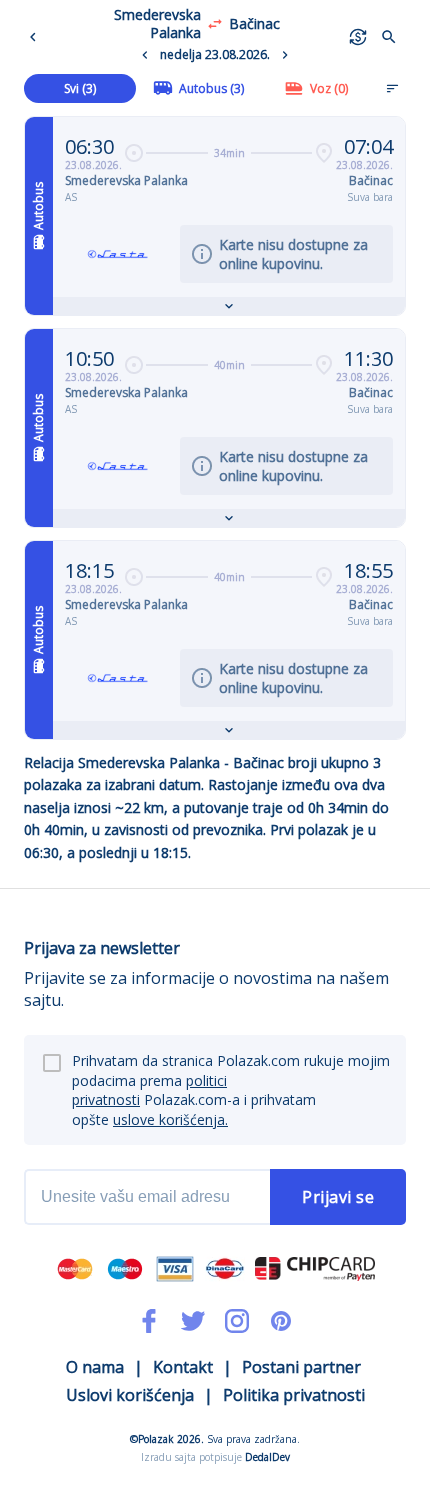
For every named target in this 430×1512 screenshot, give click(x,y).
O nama (95, 1367)
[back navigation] (37, 37)
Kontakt (183, 1367)
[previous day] (145, 55)
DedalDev (267, 1457)
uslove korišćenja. (170, 1119)
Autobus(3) (211, 88)
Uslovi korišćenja (130, 1395)
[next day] (285, 55)
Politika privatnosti (294, 1395)
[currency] (358, 37)
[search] (389, 37)
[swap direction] (215, 24)
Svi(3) (80, 88)
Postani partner (301, 1367)
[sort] (392, 88)
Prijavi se (338, 1197)
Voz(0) (329, 88)
